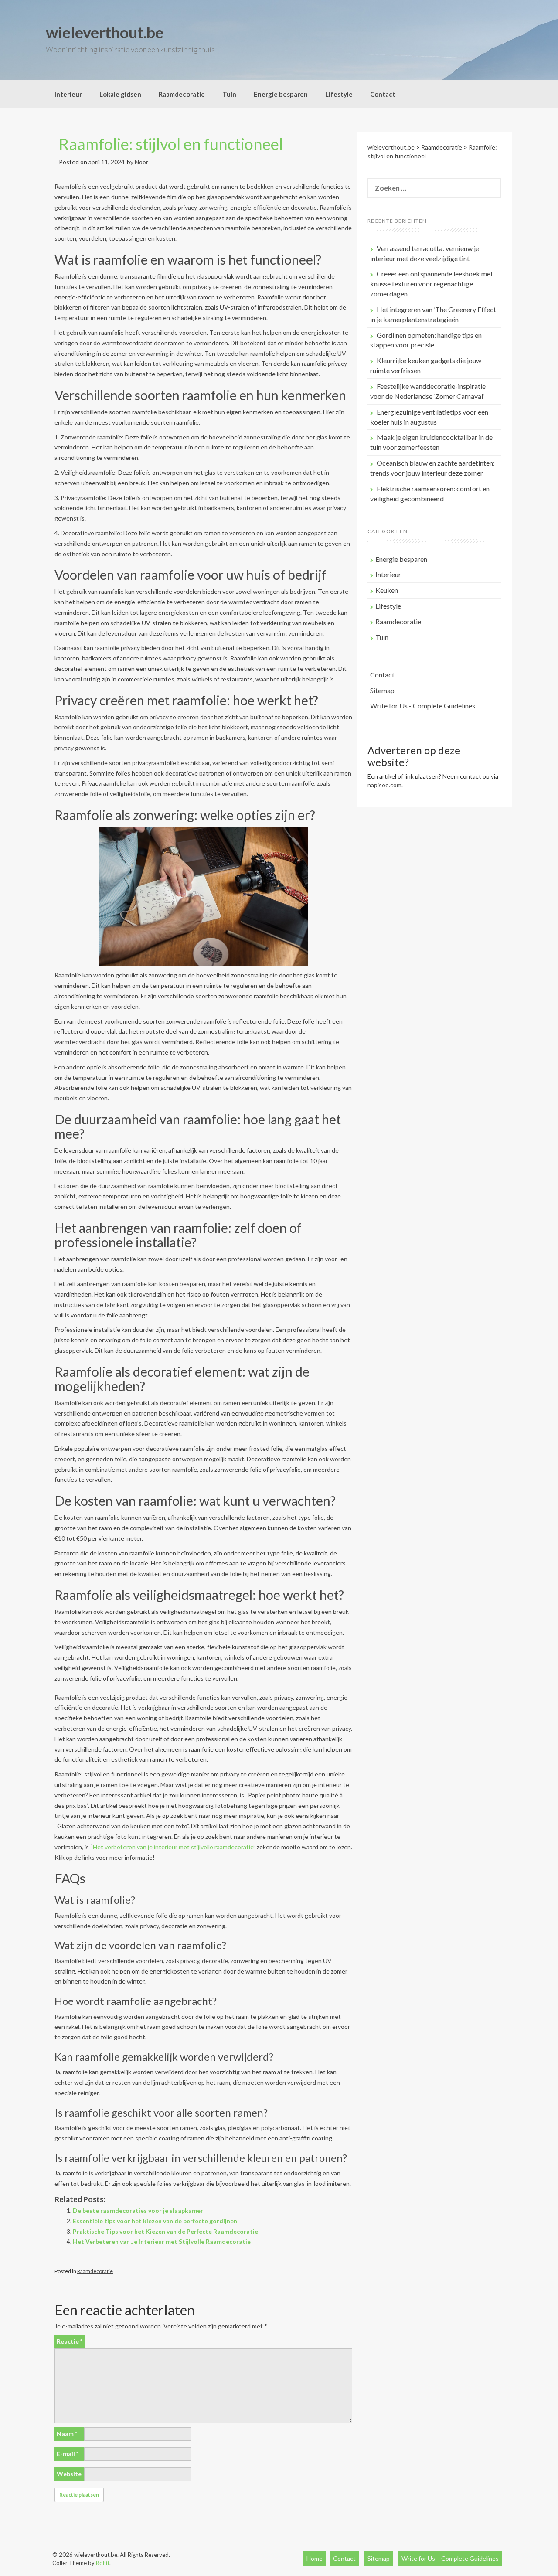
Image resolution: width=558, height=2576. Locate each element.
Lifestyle (339, 94)
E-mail (68, 2454)
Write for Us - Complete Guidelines (423, 706)
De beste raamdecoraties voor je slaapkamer (138, 2210)
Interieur (68, 94)
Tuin (229, 94)
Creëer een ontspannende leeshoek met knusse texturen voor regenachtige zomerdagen (432, 284)
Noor (141, 162)
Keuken (387, 590)
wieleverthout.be (105, 32)
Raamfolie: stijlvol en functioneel (171, 144)
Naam (67, 2434)
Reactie (70, 2341)
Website (69, 2474)
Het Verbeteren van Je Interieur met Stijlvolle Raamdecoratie (162, 2241)
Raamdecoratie (182, 94)
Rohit (103, 2563)
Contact (383, 94)
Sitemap (382, 690)
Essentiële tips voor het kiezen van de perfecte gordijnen (155, 2221)
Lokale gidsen (120, 94)
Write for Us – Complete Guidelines (450, 2558)
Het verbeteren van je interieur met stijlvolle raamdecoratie (173, 1847)
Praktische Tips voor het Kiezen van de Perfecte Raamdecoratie (165, 2231)
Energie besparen (281, 94)
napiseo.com (384, 785)
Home (315, 2558)
